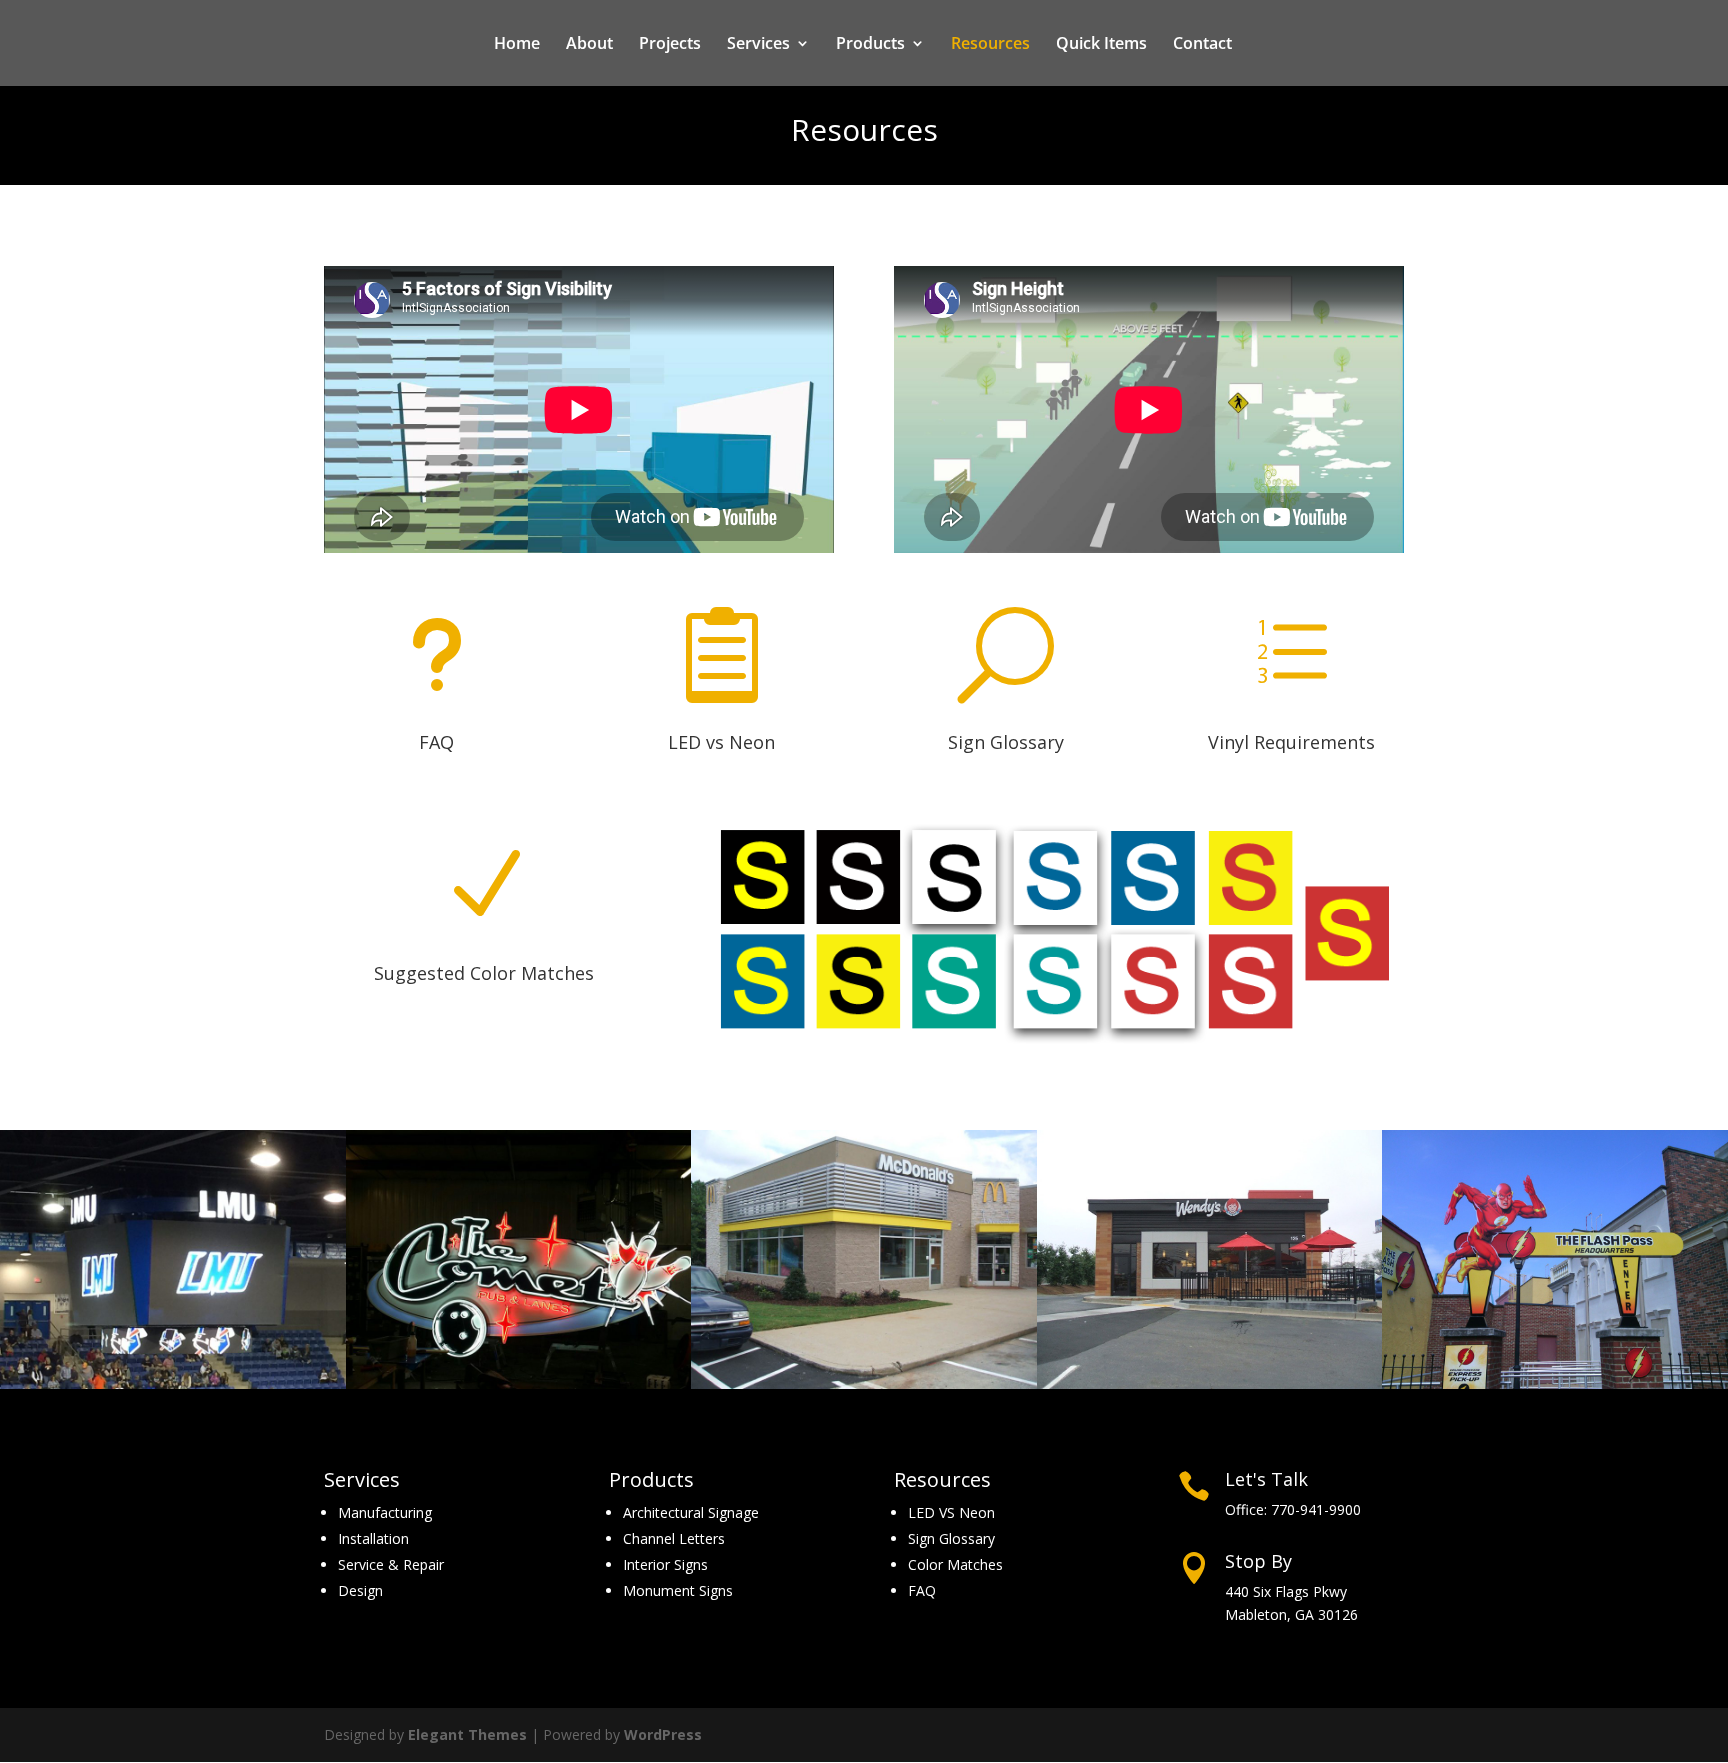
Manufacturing (385, 1512)
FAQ (436, 742)
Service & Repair (391, 1564)
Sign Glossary (1006, 742)
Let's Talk (1266, 1479)
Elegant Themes (467, 1734)
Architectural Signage (691, 1512)
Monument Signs (678, 1590)
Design (360, 1590)
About (589, 45)
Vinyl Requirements (1291, 742)
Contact (1202, 45)
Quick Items (1101, 45)
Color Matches (955, 1564)
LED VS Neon (951, 1512)
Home (517, 45)
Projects (670, 45)
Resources (990, 45)
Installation (373, 1538)
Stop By (1258, 1561)
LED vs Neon (721, 742)
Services (758, 45)
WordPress (663, 1734)
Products (870, 45)
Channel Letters (674, 1538)
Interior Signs (665, 1564)
